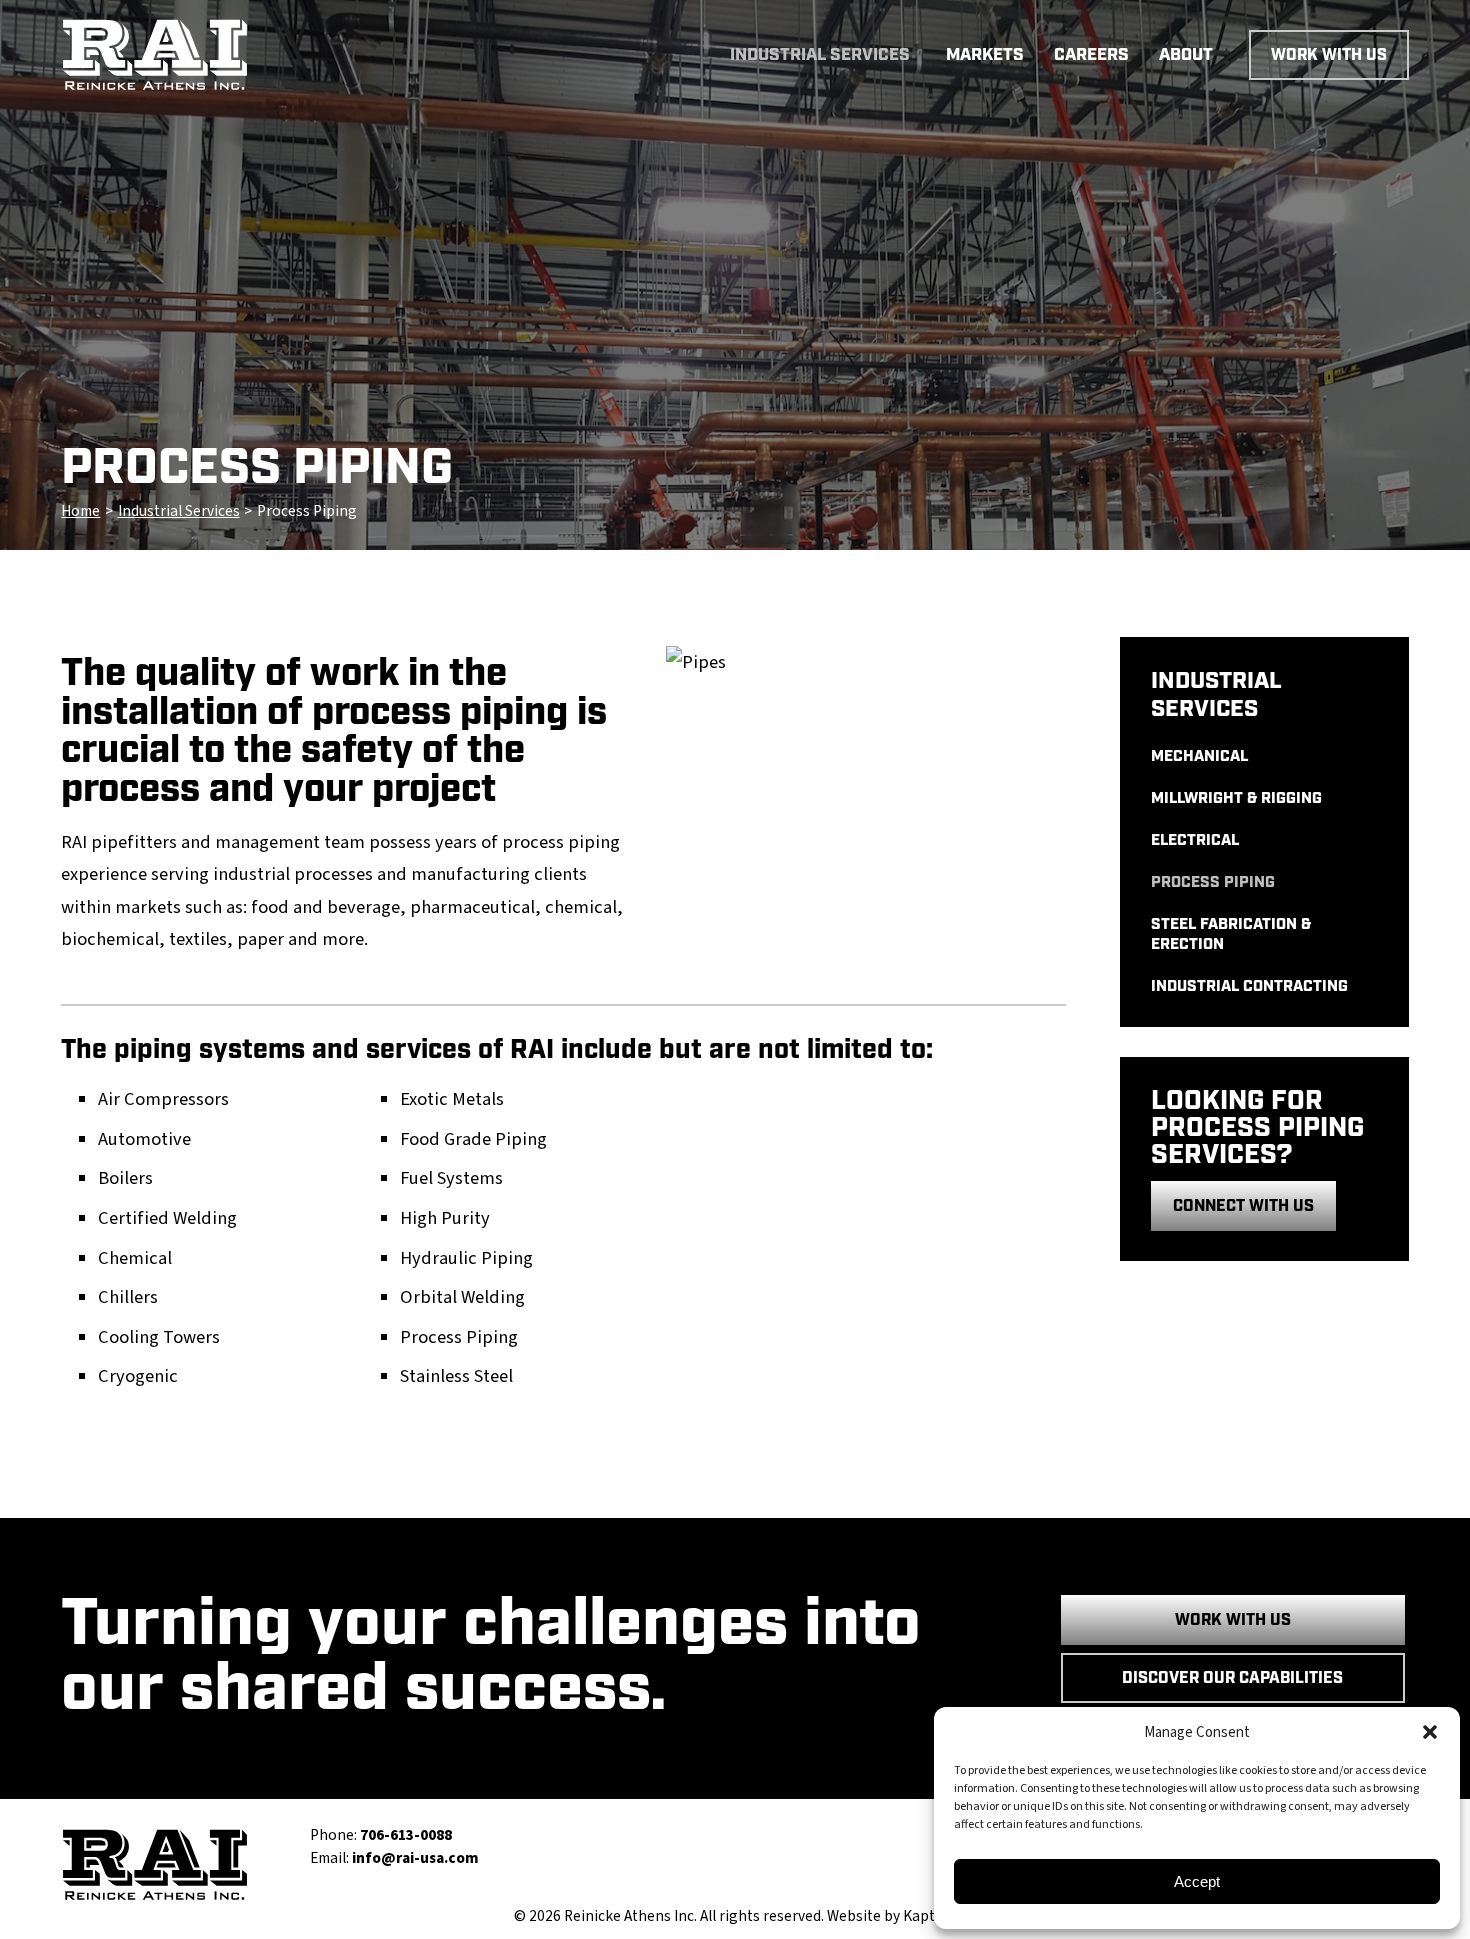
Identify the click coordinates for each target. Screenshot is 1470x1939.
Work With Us (1329, 55)
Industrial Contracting (1249, 986)
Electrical (1195, 840)
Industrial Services (820, 55)
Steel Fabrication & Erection (1231, 934)
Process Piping (1213, 882)
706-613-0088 (406, 1835)
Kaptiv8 (928, 1916)
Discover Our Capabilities (1232, 1678)
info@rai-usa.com (415, 1858)
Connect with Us (1243, 1206)
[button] (1430, 1732)
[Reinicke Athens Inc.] (219, 55)
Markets (985, 55)
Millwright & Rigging (1236, 798)
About (1186, 55)
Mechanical (1199, 756)
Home (80, 511)
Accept (1197, 1881)
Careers (1091, 55)
